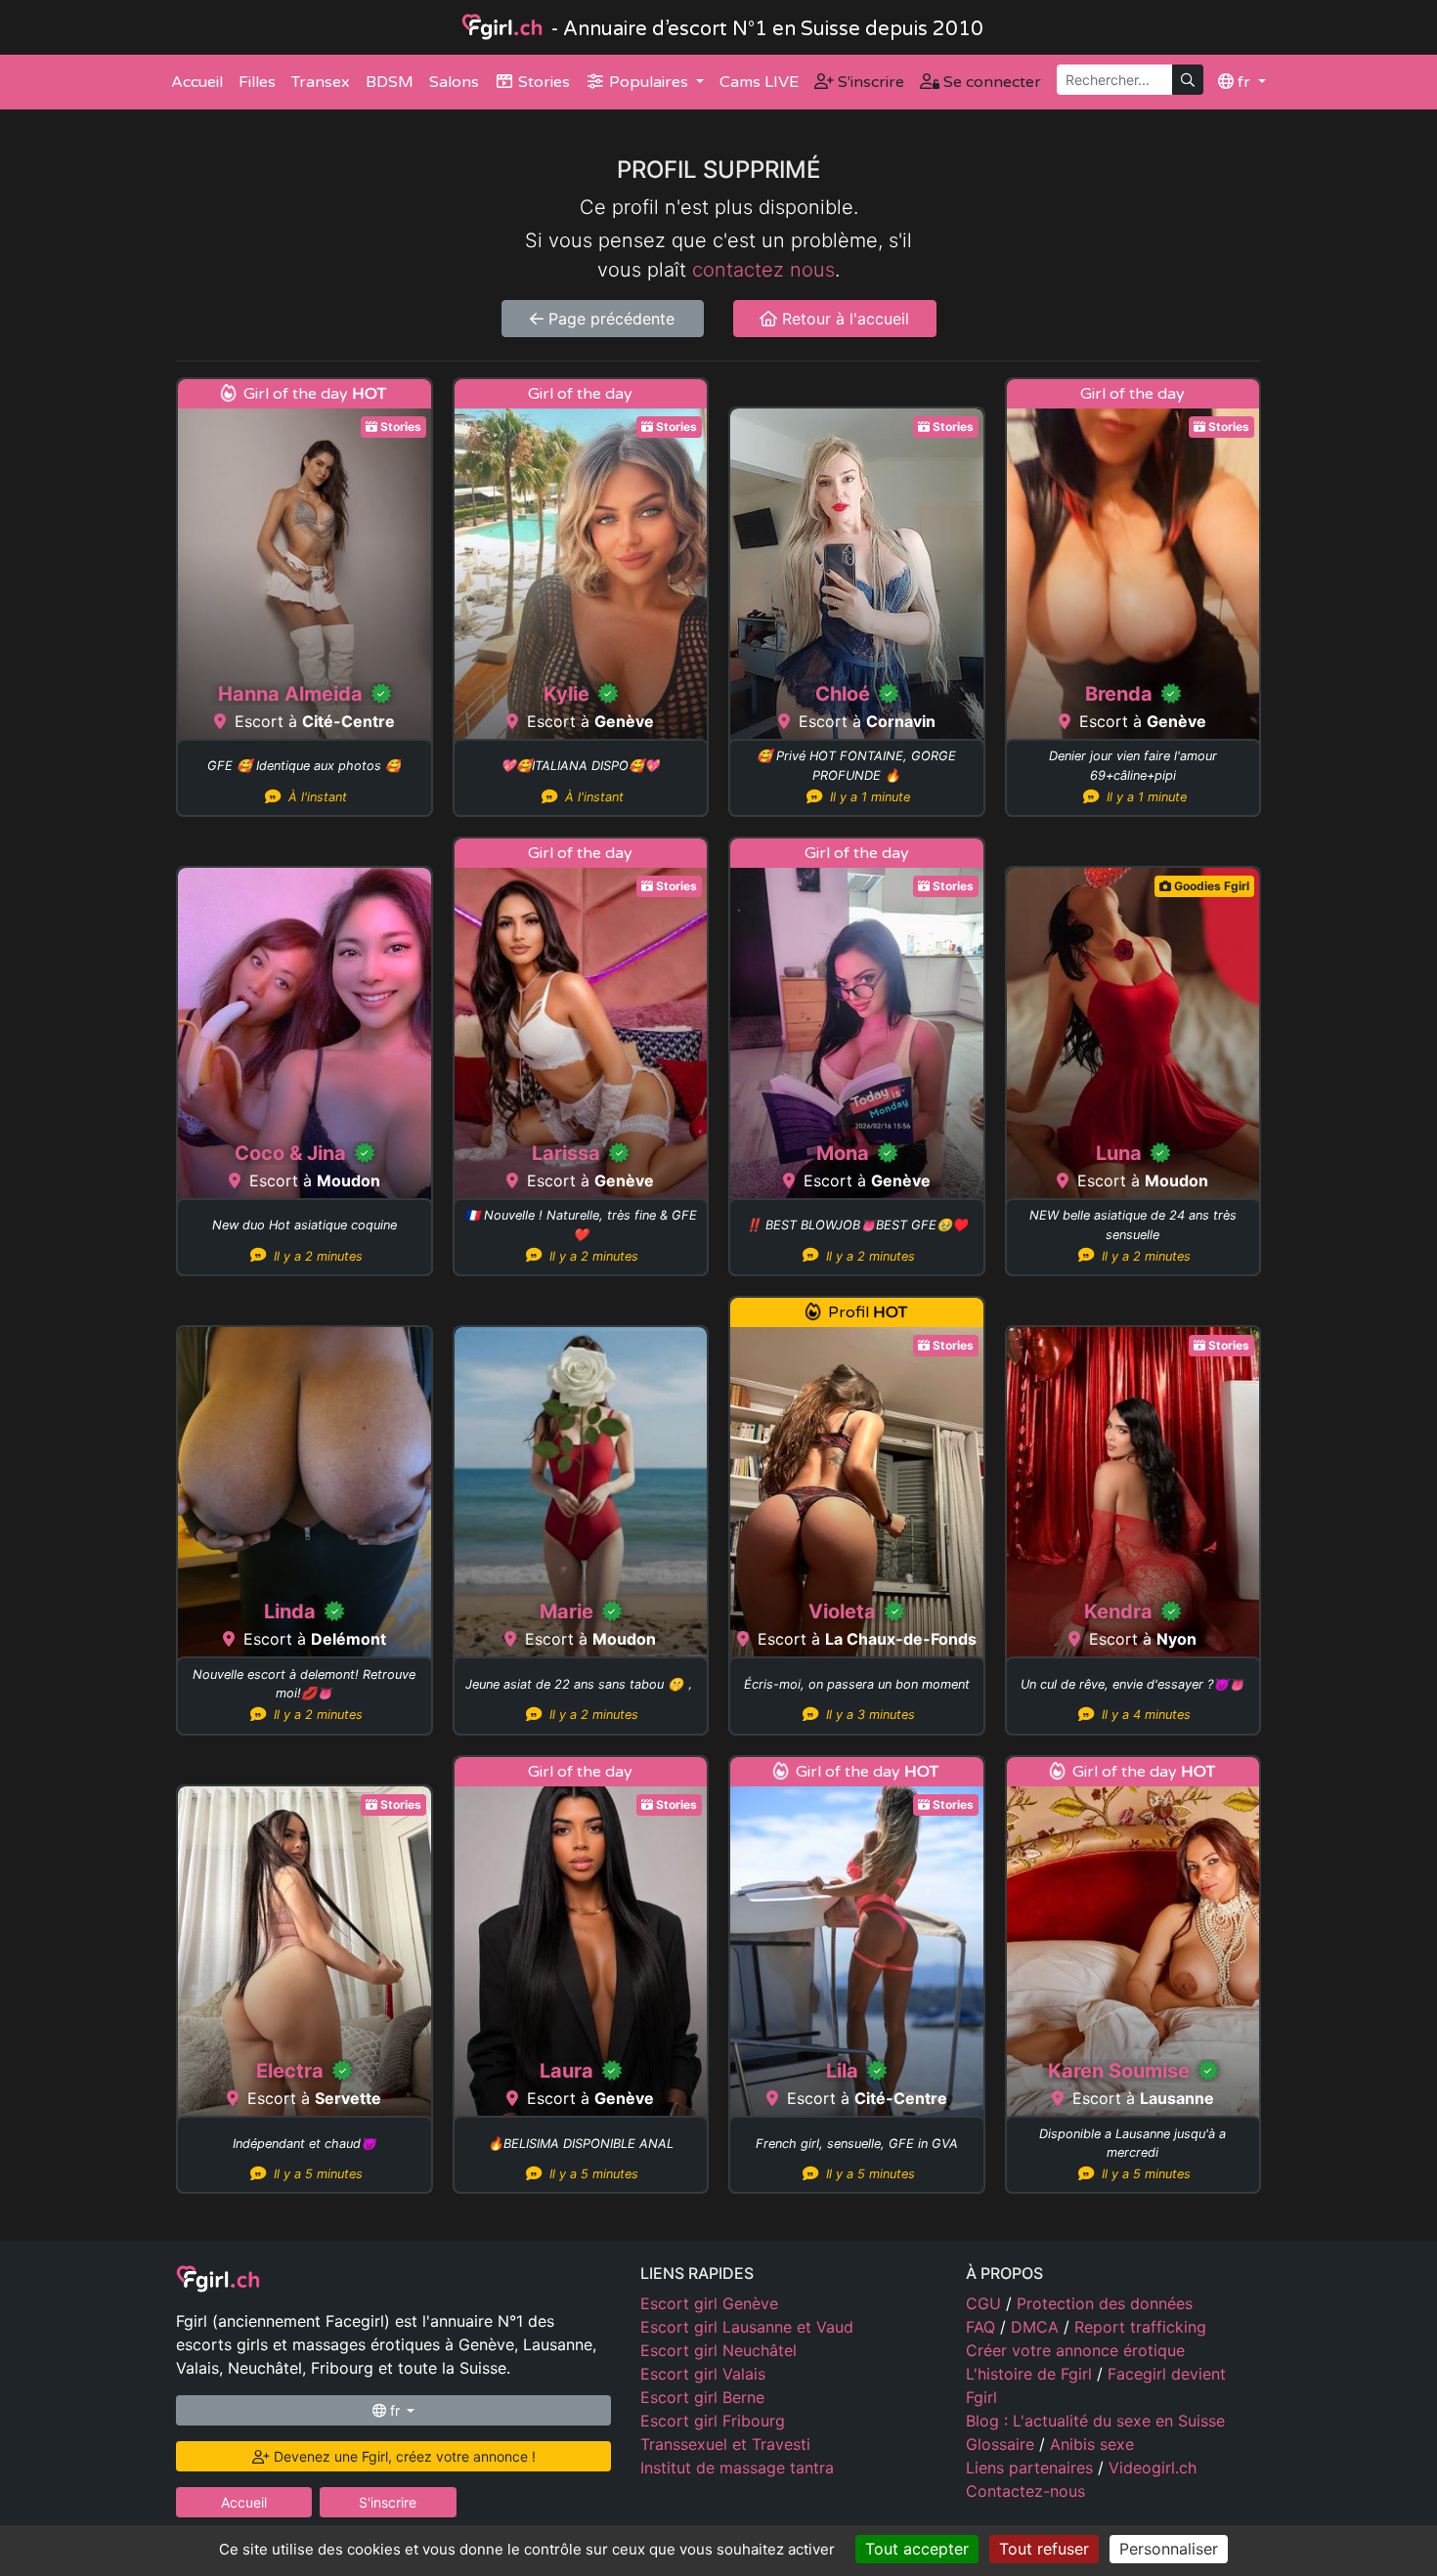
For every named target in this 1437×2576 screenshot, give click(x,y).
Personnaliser (1169, 2549)
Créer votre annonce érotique (1075, 2350)
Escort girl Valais (703, 2374)
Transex (321, 82)
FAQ (983, 2327)
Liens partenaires (1032, 2468)
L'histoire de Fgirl (1031, 2374)
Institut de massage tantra (737, 2468)
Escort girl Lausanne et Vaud (747, 2327)
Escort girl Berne (702, 2397)
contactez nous (763, 270)
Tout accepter (917, 2549)
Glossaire (1002, 2444)
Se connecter (990, 82)
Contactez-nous (1025, 2491)
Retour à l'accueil (843, 319)
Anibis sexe (1092, 2444)
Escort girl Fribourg (713, 2421)
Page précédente (609, 319)
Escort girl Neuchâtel (718, 2350)
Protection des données (1105, 2303)
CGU (986, 2303)
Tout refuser (1044, 2549)
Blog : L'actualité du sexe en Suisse (1095, 2421)
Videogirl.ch (1153, 2468)
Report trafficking (1140, 2327)
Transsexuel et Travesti (725, 2444)
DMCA (1037, 2327)
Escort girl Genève (709, 2303)
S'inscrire (869, 82)
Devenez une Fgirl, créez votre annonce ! (403, 2456)
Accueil (197, 82)
